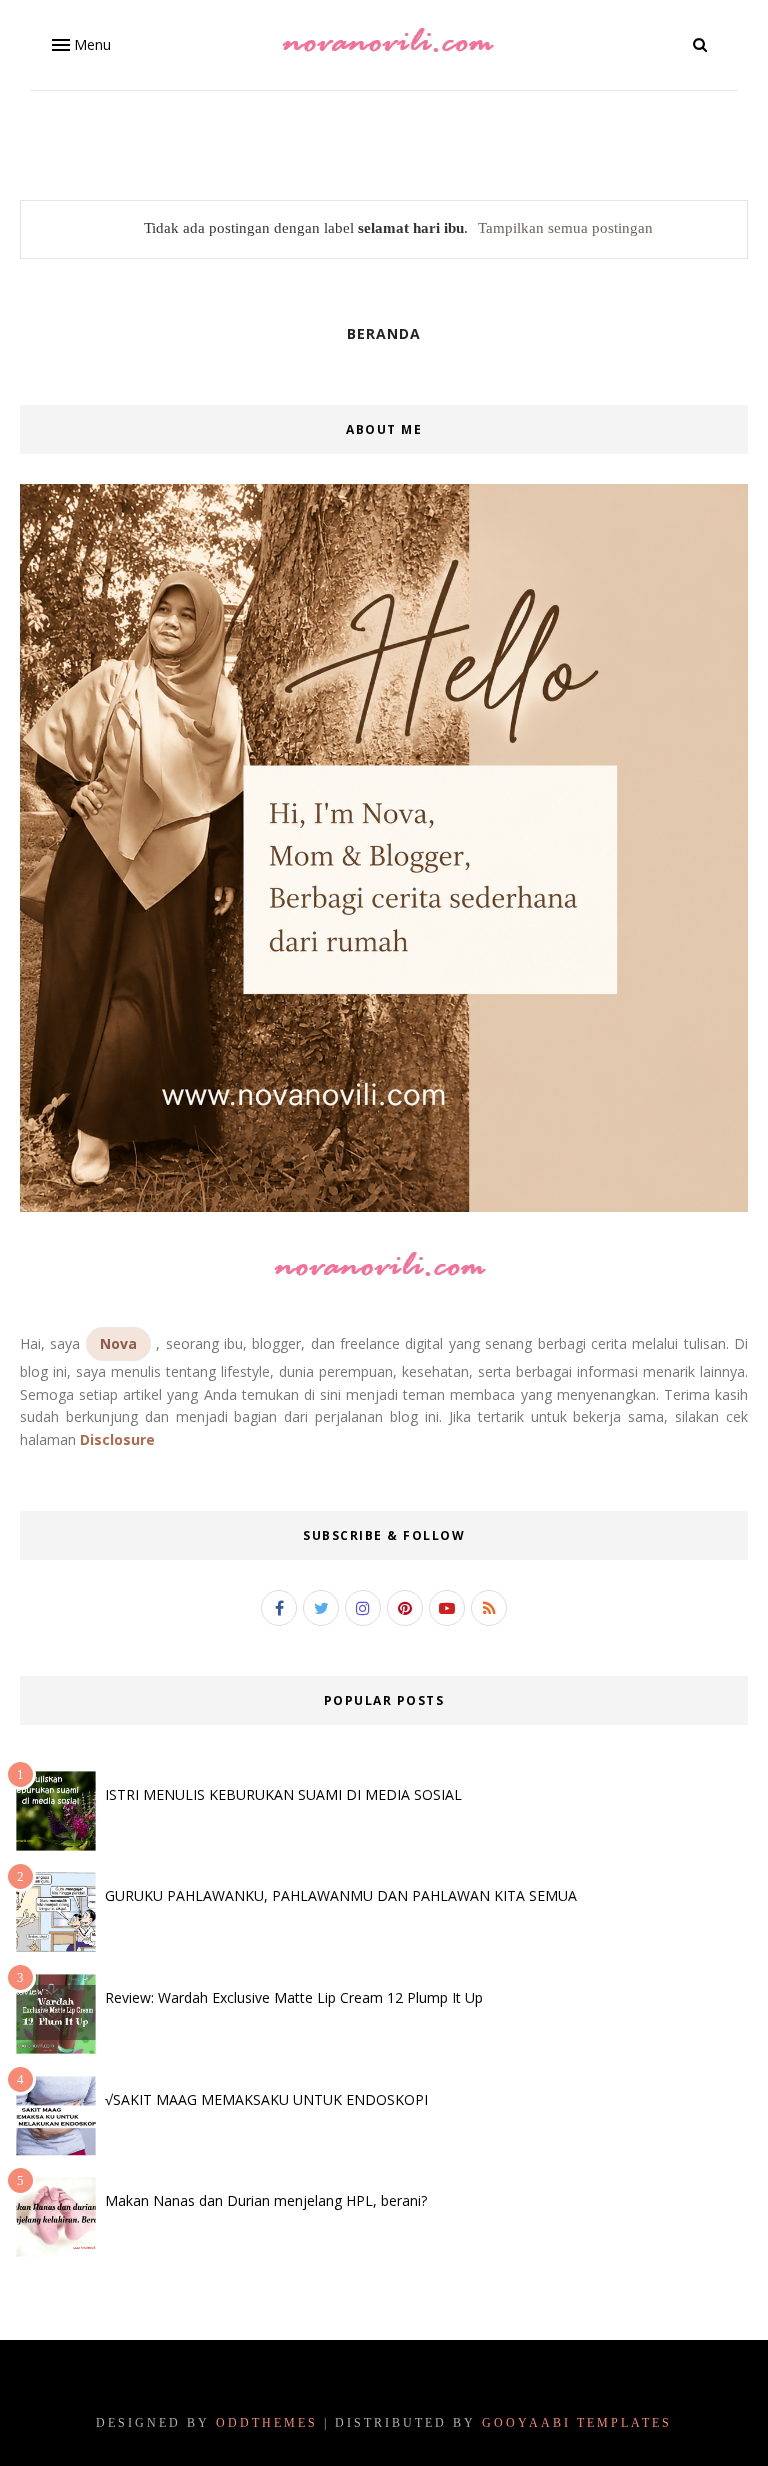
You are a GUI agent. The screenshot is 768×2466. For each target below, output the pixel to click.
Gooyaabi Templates (577, 2423)
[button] (79, 45)
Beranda (384, 333)
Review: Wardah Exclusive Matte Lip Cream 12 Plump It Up (294, 1997)
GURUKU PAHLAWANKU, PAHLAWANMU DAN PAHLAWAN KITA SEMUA (341, 1895)
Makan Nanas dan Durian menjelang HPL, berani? (266, 2200)
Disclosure (117, 1439)
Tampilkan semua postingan (565, 228)
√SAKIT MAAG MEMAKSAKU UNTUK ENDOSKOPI (266, 2099)
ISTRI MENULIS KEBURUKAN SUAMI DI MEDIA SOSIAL (283, 1794)
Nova (118, 1343)
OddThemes (267, 2423)
